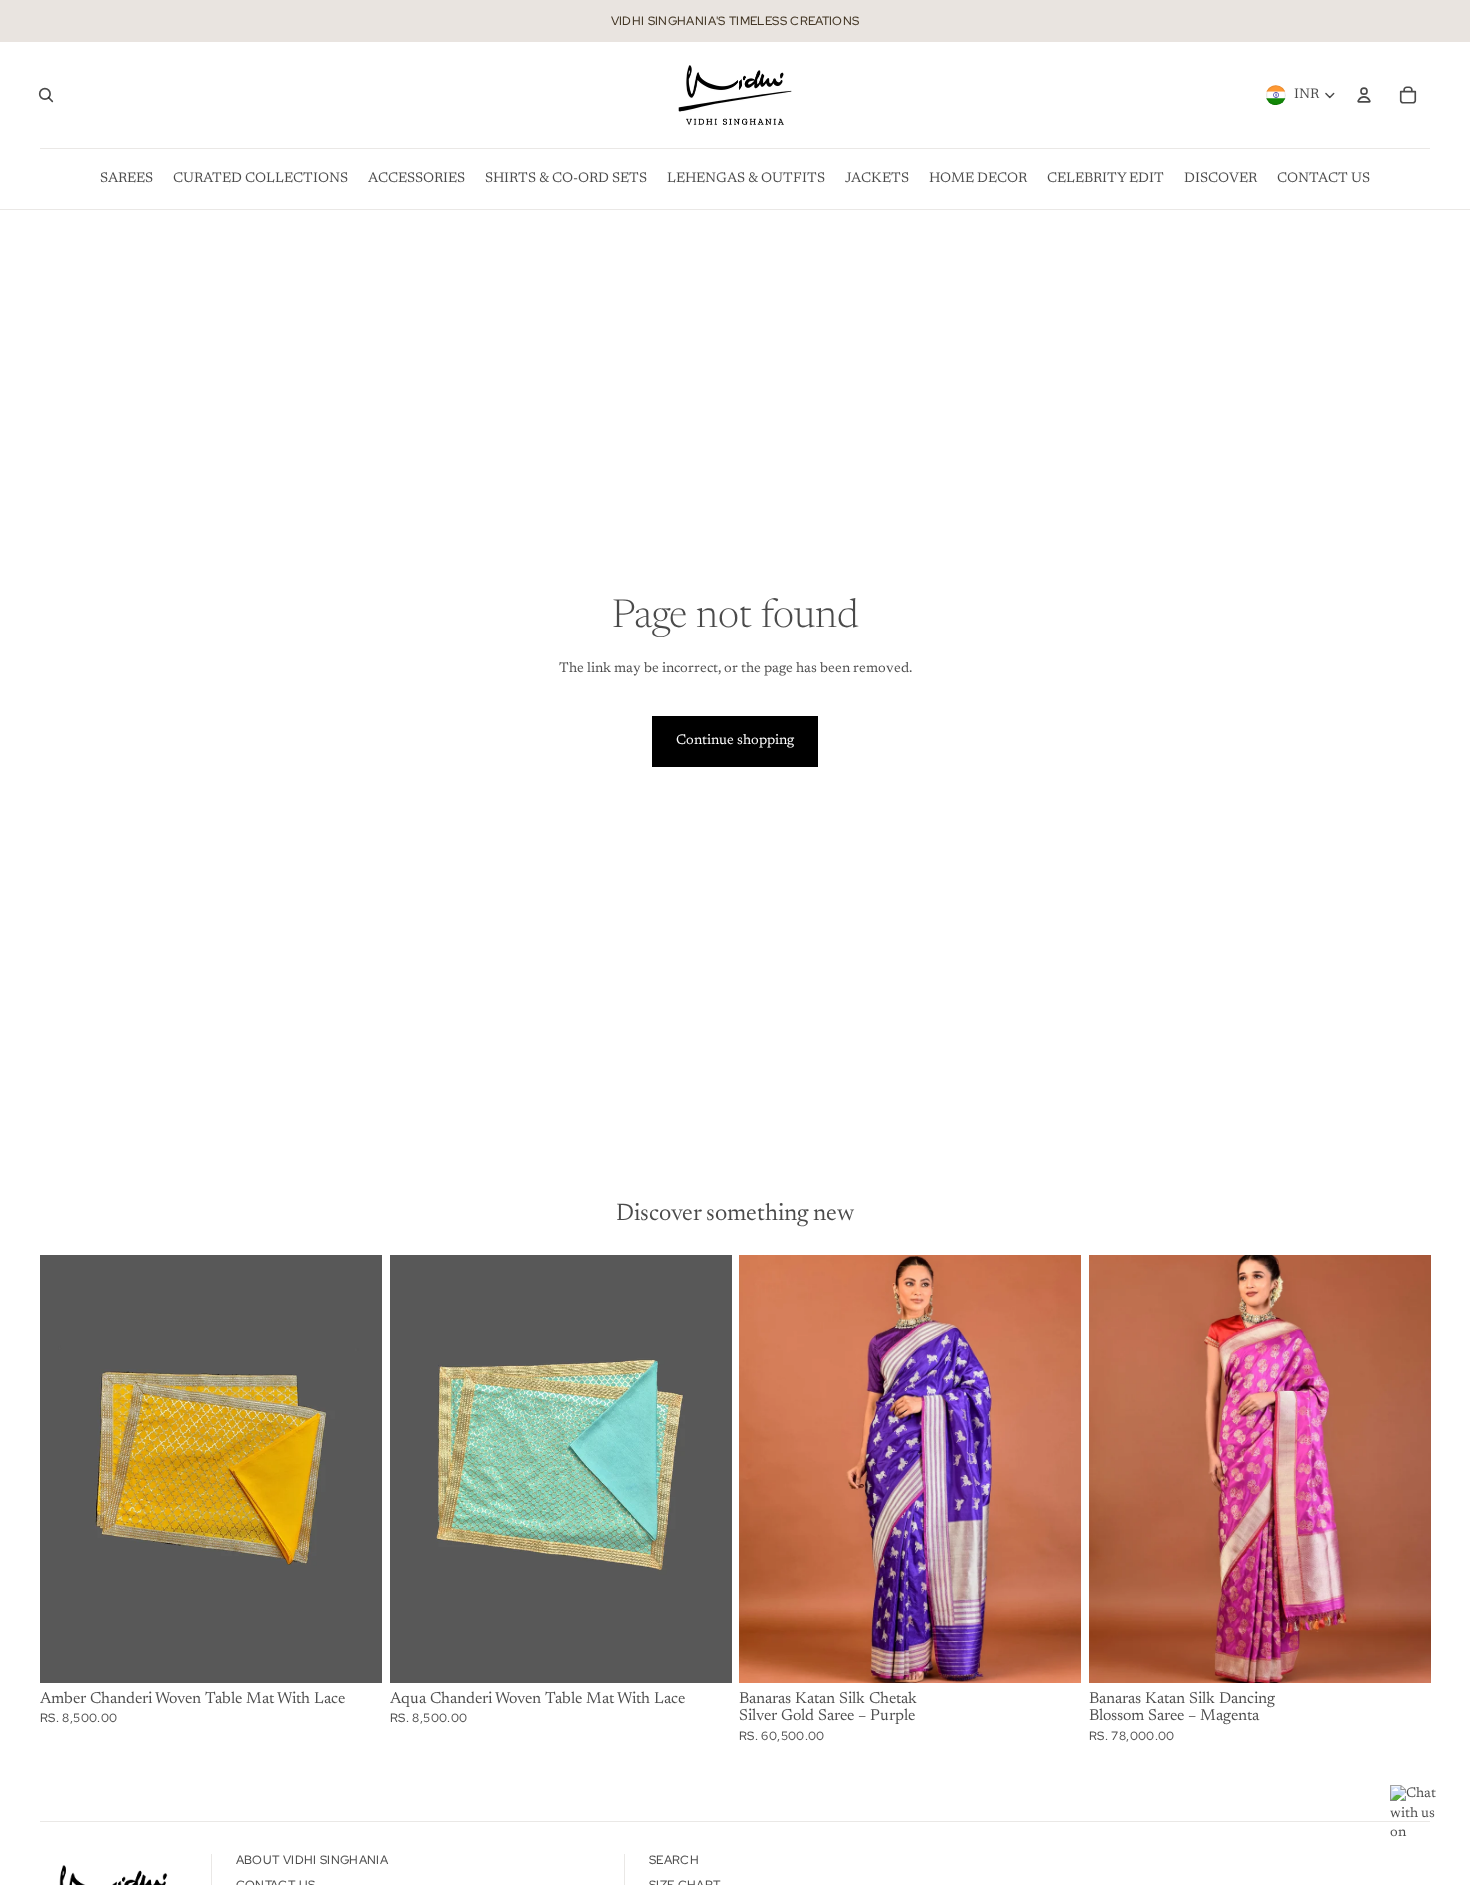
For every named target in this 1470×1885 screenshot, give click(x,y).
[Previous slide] (769, 1469)
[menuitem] (126, 179)
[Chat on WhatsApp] (1420, 1815)
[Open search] (46, 95)
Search (674, 1860)
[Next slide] (1051, 1469)
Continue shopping (735, 741)
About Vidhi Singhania (312, 1860)
